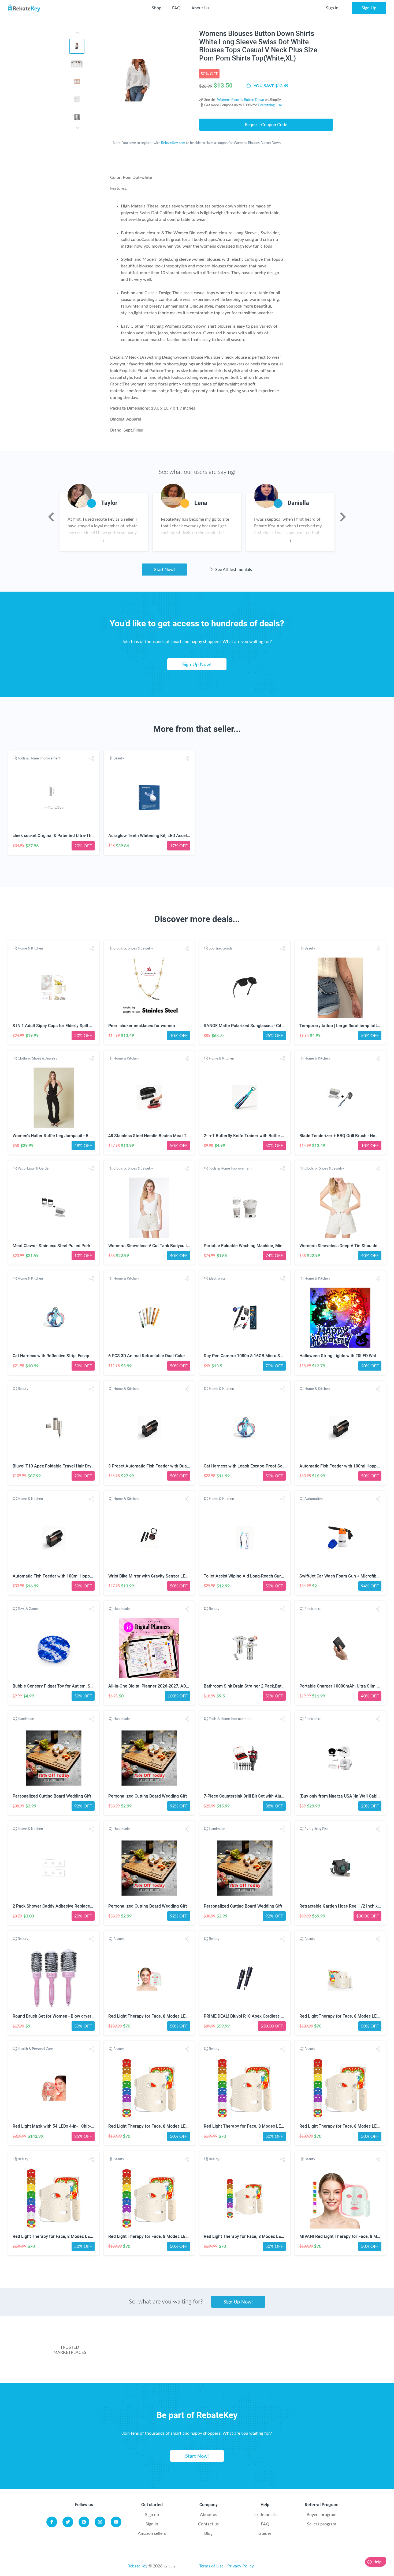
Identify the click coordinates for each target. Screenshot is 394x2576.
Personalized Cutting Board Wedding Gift (52, 1796)
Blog (208, 2533)
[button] (91, 759)
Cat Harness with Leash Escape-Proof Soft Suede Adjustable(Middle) (270, 1466)
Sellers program (321, 2524)
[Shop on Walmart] (138, 2342)
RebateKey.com (173, 143)
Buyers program (321, 2514)
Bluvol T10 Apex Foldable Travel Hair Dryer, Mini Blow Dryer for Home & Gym (87, 1466)
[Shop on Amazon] (222, 2342)
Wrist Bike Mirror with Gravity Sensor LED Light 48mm (160, 1576)
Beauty (119, 758)
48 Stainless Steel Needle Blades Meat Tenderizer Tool (161, 1136)
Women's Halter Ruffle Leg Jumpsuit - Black (54, 1136)
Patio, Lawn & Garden (34, 1168)
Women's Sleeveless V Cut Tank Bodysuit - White (155, 1246)
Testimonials (265, 2514)
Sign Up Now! (197, 664)
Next (343, 517)
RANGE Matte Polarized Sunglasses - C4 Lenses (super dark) (262, 1026)
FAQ (176, 8)
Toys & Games (29, 1609)
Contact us (208, 2524)
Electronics (217, 1278)
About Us (200, 8)
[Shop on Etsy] (170, 2364)
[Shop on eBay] (307, 2342)
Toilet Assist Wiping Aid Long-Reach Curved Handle (253, 1576)
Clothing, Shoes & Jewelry (133, 948)
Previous (51, 517)
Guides (265, 2533)
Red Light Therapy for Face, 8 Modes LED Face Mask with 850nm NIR (175, 2126)
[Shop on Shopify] (275, 2364)
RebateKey (137, 2566)
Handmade (122, 1609)
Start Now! (164, 569)
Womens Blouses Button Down (241, 100)
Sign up (152, 2514)
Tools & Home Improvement (39, 758)
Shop (157, 8)
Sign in (152, 2524)
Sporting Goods (221, 948)
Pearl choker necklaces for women (142, 1026)
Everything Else (270, 105)
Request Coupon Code (266, 124)
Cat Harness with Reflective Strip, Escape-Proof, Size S (65, 1356)
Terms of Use (211, 2566)
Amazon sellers (152, 2533)
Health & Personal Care (35, 2049)
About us (209, 2514)
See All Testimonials (233, 569)
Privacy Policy (241, 2566)
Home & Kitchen (30, 948)
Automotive (314, 1499)
